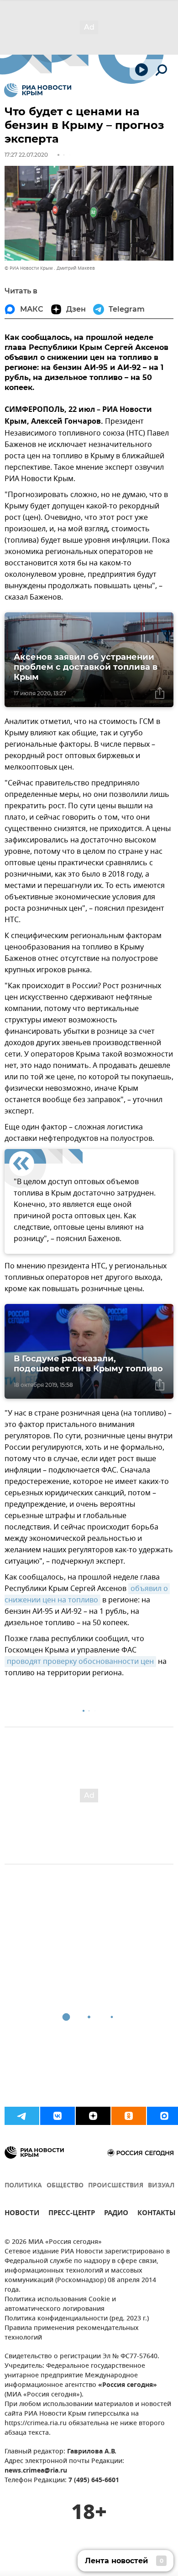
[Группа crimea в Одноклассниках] (129, 2116)
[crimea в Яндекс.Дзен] (93, 2116)
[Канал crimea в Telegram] (22, 2116)
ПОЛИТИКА (23, 2186)
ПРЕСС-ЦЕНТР (72, 2214)
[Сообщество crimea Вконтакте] (58, 2116)
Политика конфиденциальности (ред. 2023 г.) (77, 2319)
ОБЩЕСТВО (65, 2186)
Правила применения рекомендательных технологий (72, 2333)
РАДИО (116, 2214)
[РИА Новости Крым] (38, 90)
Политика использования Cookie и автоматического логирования (60, 2304)
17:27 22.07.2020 (26, 155)
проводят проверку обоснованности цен (80, 1662)
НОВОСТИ (22, 2214)
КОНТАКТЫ (157, 2214)
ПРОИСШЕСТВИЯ (116, 2186)
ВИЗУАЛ (161, 2186)
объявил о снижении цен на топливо (87, 1594)
